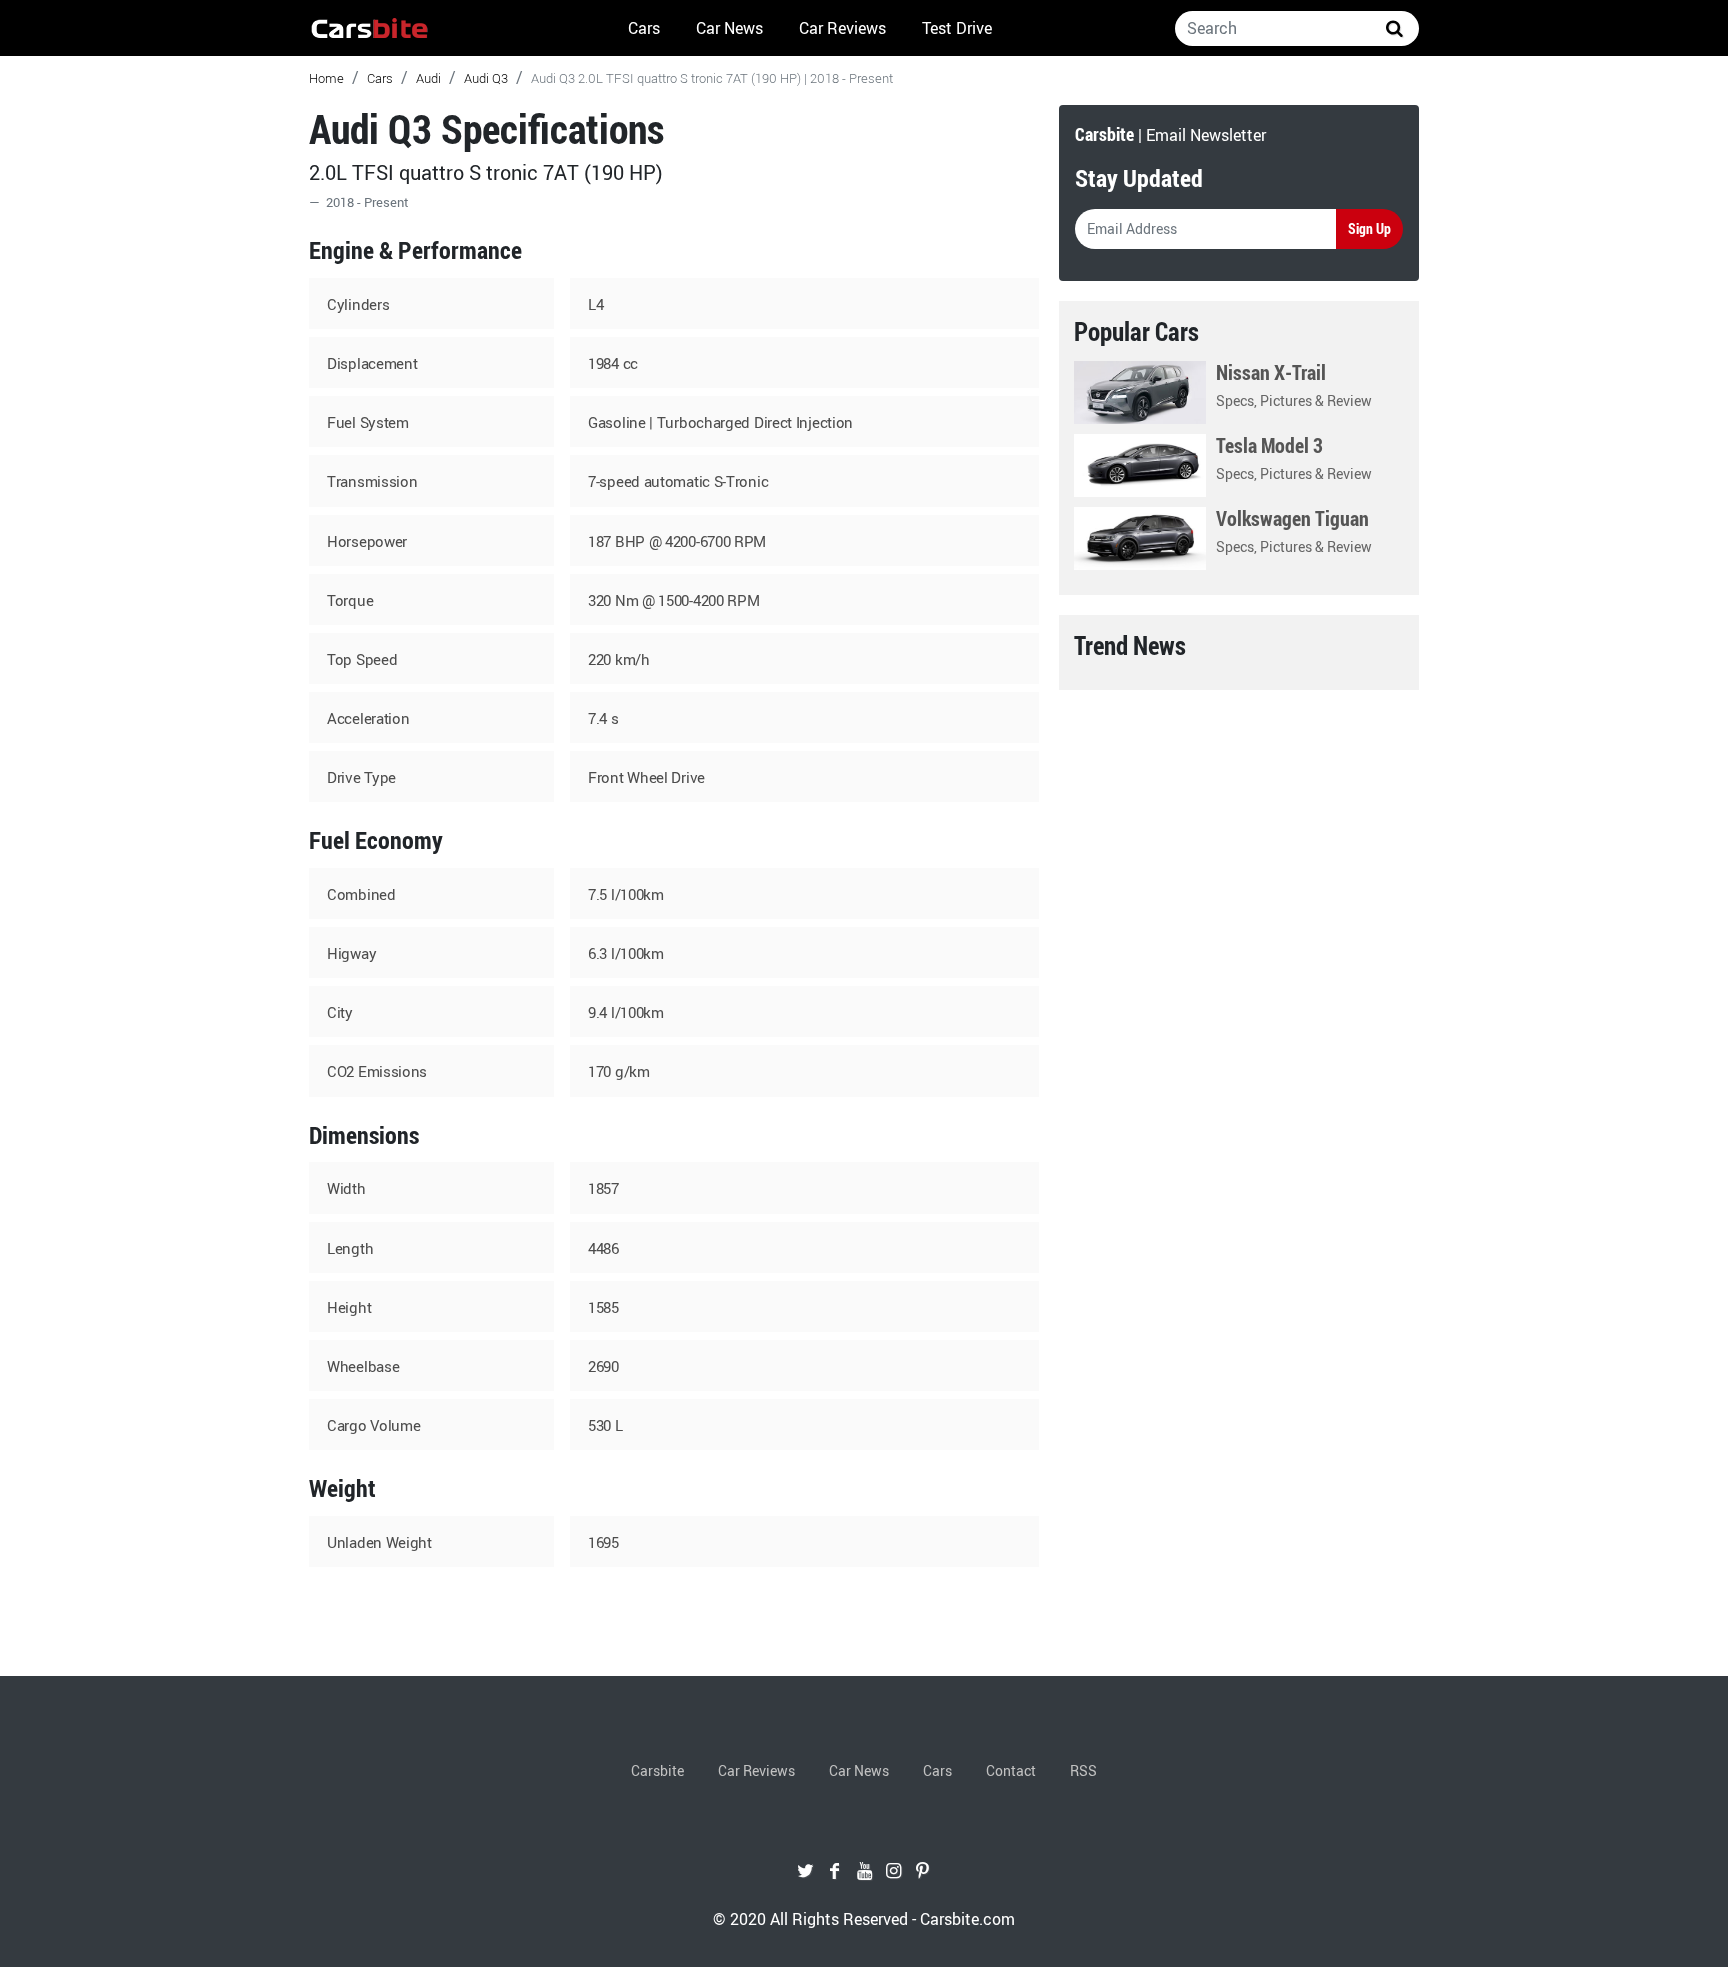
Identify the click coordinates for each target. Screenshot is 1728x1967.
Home (326, 78)
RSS (1083, 1770)
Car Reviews (842, 28)
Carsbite (657, 1770)
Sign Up (1369, 228)
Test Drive (957, 28)
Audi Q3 (486, 78)
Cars (644, 28)
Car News (729, 28)
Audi (428, 78)
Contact (1011, 1770)
